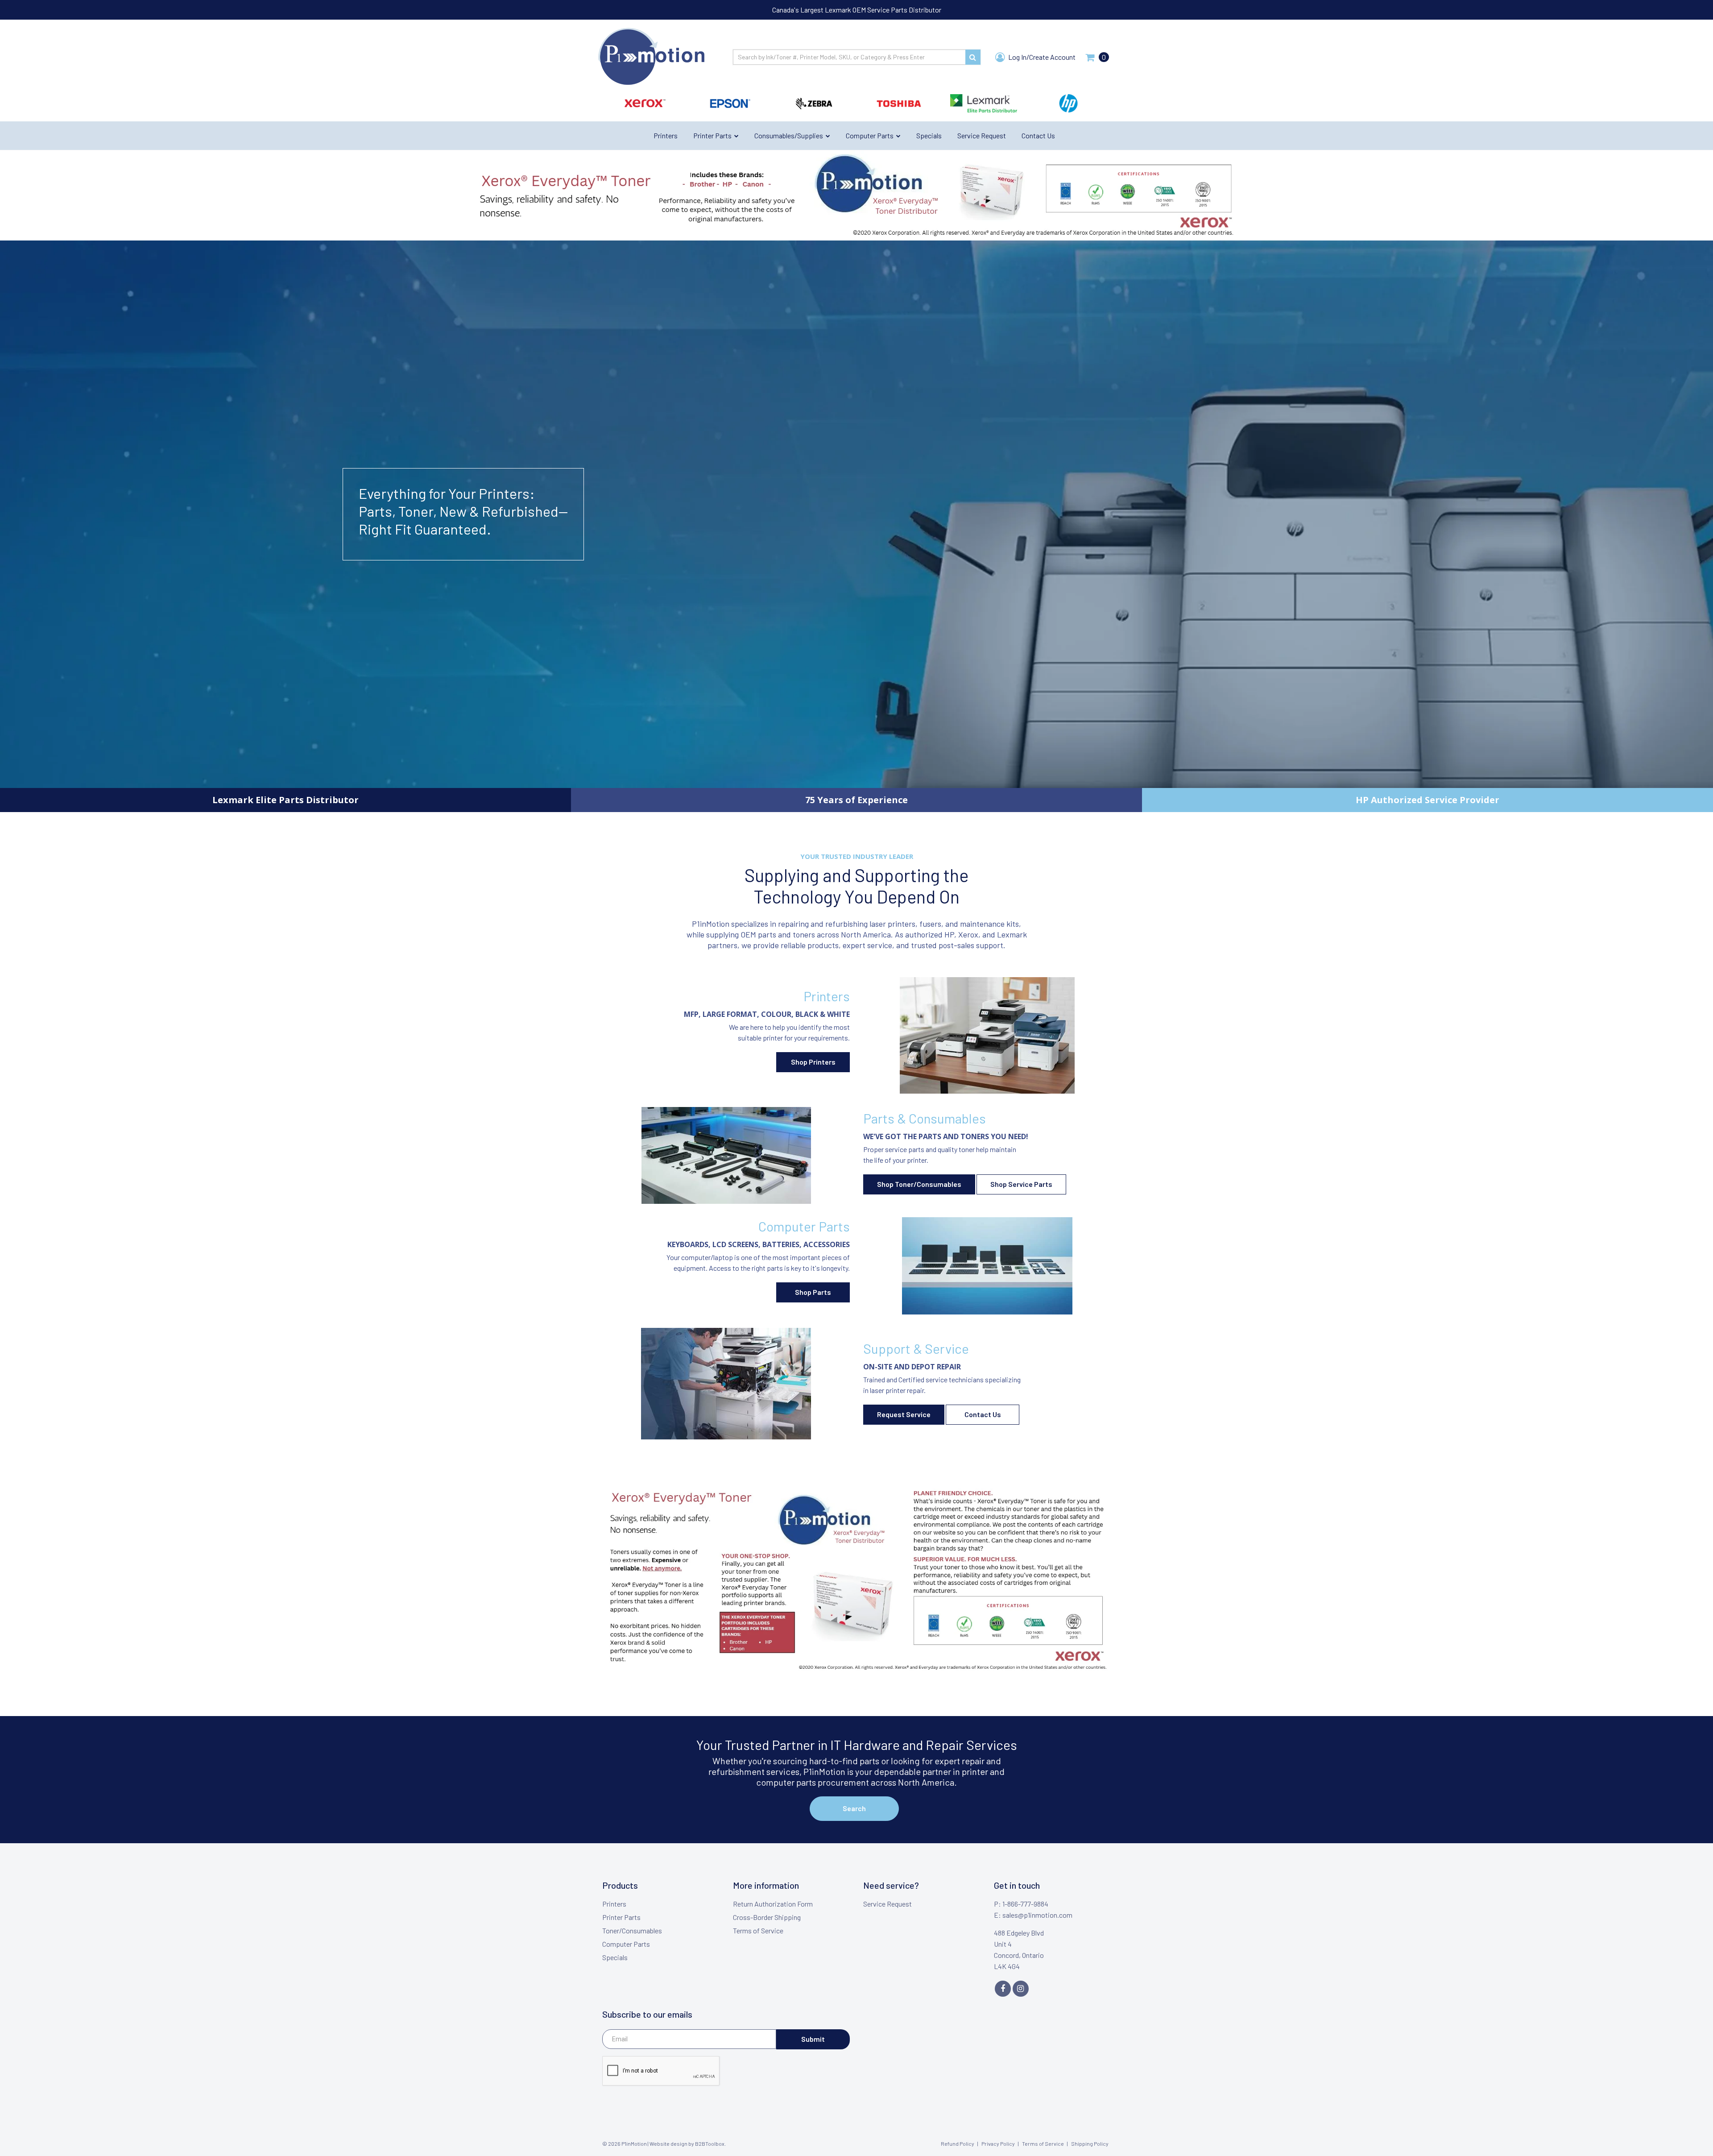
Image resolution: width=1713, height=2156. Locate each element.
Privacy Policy (998, 2144)
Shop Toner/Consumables (919, 1184)
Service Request (888, 1904)
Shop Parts (813, 1292)
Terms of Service (758, 1930)
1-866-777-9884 (1025, 1904)
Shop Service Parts (1021, 1184)
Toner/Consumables (632, 1930)
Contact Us (983, 1414)
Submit (813, 2039)
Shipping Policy (1090, 2144)
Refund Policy (958, 2144)
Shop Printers (813, 1062)
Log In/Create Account (1041, 57)
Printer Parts (621, 1917)
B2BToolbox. (710, 2144)
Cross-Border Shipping (767, 1917)
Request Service (904, 1414)
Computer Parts (626, 1944)
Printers (614, 1904)
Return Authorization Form (773, 1904)
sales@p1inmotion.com (1037, 1915)
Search (854, 1808)
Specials (615, 1957)
